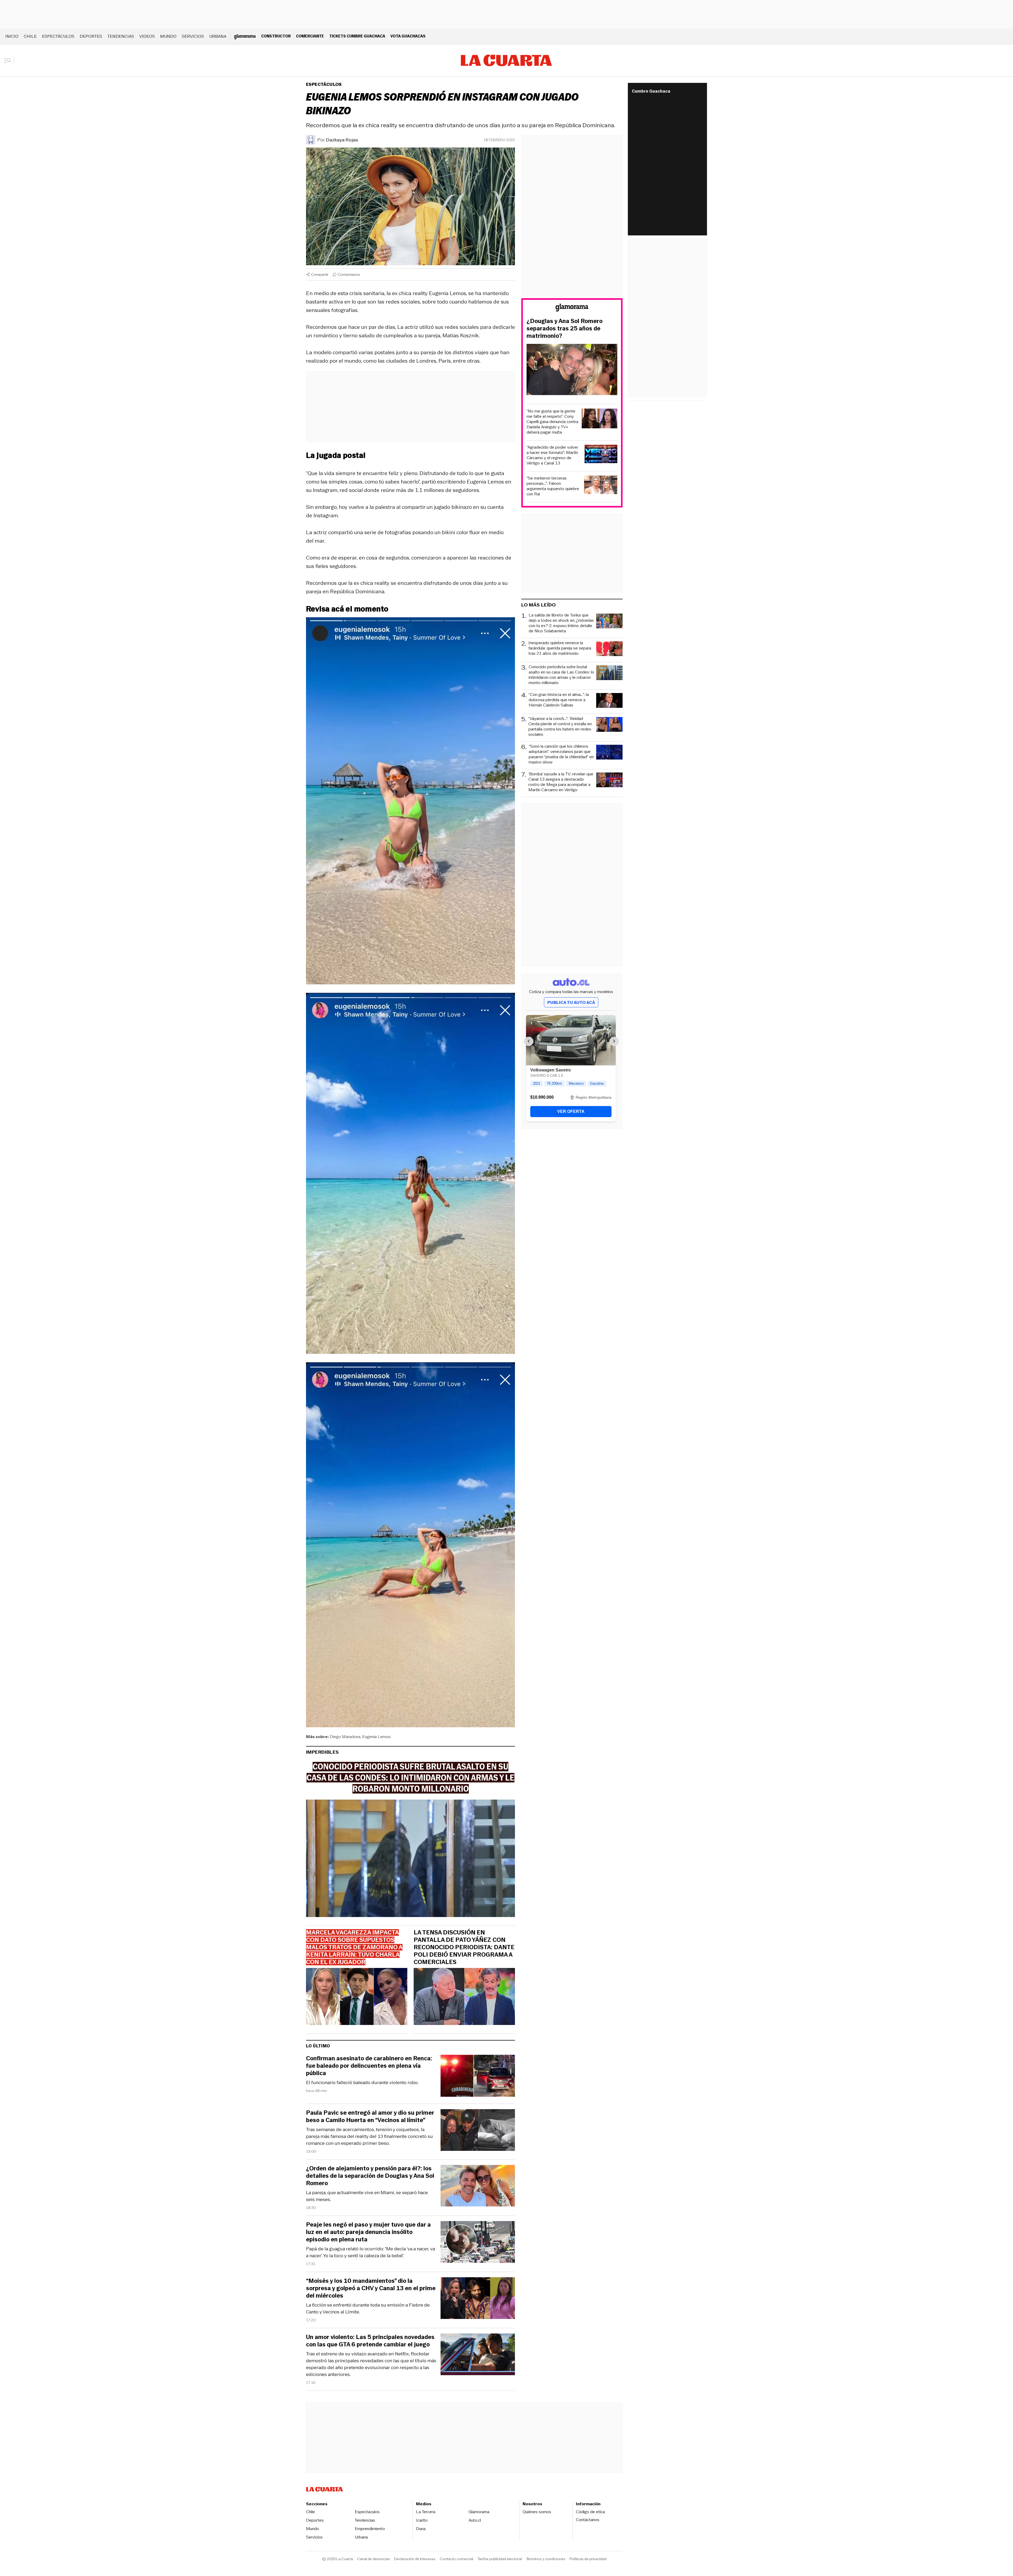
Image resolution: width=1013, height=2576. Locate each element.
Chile (30, 36)
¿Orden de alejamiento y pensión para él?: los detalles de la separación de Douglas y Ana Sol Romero (370, 2176)
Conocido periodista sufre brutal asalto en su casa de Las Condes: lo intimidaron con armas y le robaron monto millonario (561, 675)
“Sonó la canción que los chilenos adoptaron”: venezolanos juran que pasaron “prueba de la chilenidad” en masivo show (561, 754)
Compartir (320, 274)
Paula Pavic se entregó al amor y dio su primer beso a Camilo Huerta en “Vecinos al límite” (370, 2117)
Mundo (168, 36)
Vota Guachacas (408, 36)
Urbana (218, 36)
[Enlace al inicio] (572, 308)
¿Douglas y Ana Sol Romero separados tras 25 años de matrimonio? (565, 329)
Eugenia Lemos (376, 1737)
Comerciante (310, 36)
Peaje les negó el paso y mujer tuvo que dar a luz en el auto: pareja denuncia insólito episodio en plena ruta (368, 2232)
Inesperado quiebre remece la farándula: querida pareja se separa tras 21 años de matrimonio (560, 648)
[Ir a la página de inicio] (506, 60)
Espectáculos (58, 36)
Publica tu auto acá (571, 1002)
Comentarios (349, 274)
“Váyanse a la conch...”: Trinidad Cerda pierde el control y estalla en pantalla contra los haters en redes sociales (560, 727)
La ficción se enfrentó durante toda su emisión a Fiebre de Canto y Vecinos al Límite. (368, 2308)
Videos (147, 36)
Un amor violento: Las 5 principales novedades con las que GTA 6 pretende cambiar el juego (370, 2341)
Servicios (193, 36)
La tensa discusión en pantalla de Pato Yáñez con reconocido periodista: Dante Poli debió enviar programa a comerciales (464, 1947)
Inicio (12, 36)
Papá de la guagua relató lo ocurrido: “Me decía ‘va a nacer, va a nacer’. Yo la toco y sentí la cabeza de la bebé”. (371, 2252)
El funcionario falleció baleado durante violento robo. (362, 2082)
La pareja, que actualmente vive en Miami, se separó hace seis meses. (367, 2196)
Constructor (276, 36)
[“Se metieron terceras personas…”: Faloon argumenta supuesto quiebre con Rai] (601, 486)
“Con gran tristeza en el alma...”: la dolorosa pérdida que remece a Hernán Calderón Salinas (559, 700)
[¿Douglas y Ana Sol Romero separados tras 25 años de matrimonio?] (572, 370)
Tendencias (121, 36)
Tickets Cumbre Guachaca (357, 36)
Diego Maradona (345, 1737)
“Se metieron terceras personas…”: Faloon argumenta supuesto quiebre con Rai (553, 486)
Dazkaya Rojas (342, 140)
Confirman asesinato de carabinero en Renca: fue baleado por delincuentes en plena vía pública (369, 2066)
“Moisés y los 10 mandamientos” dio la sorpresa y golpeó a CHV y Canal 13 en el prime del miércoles (371, 2288)
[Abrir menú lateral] (9, 60)
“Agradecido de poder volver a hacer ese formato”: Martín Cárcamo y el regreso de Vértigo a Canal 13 (552, 455)
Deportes (91, 36)
